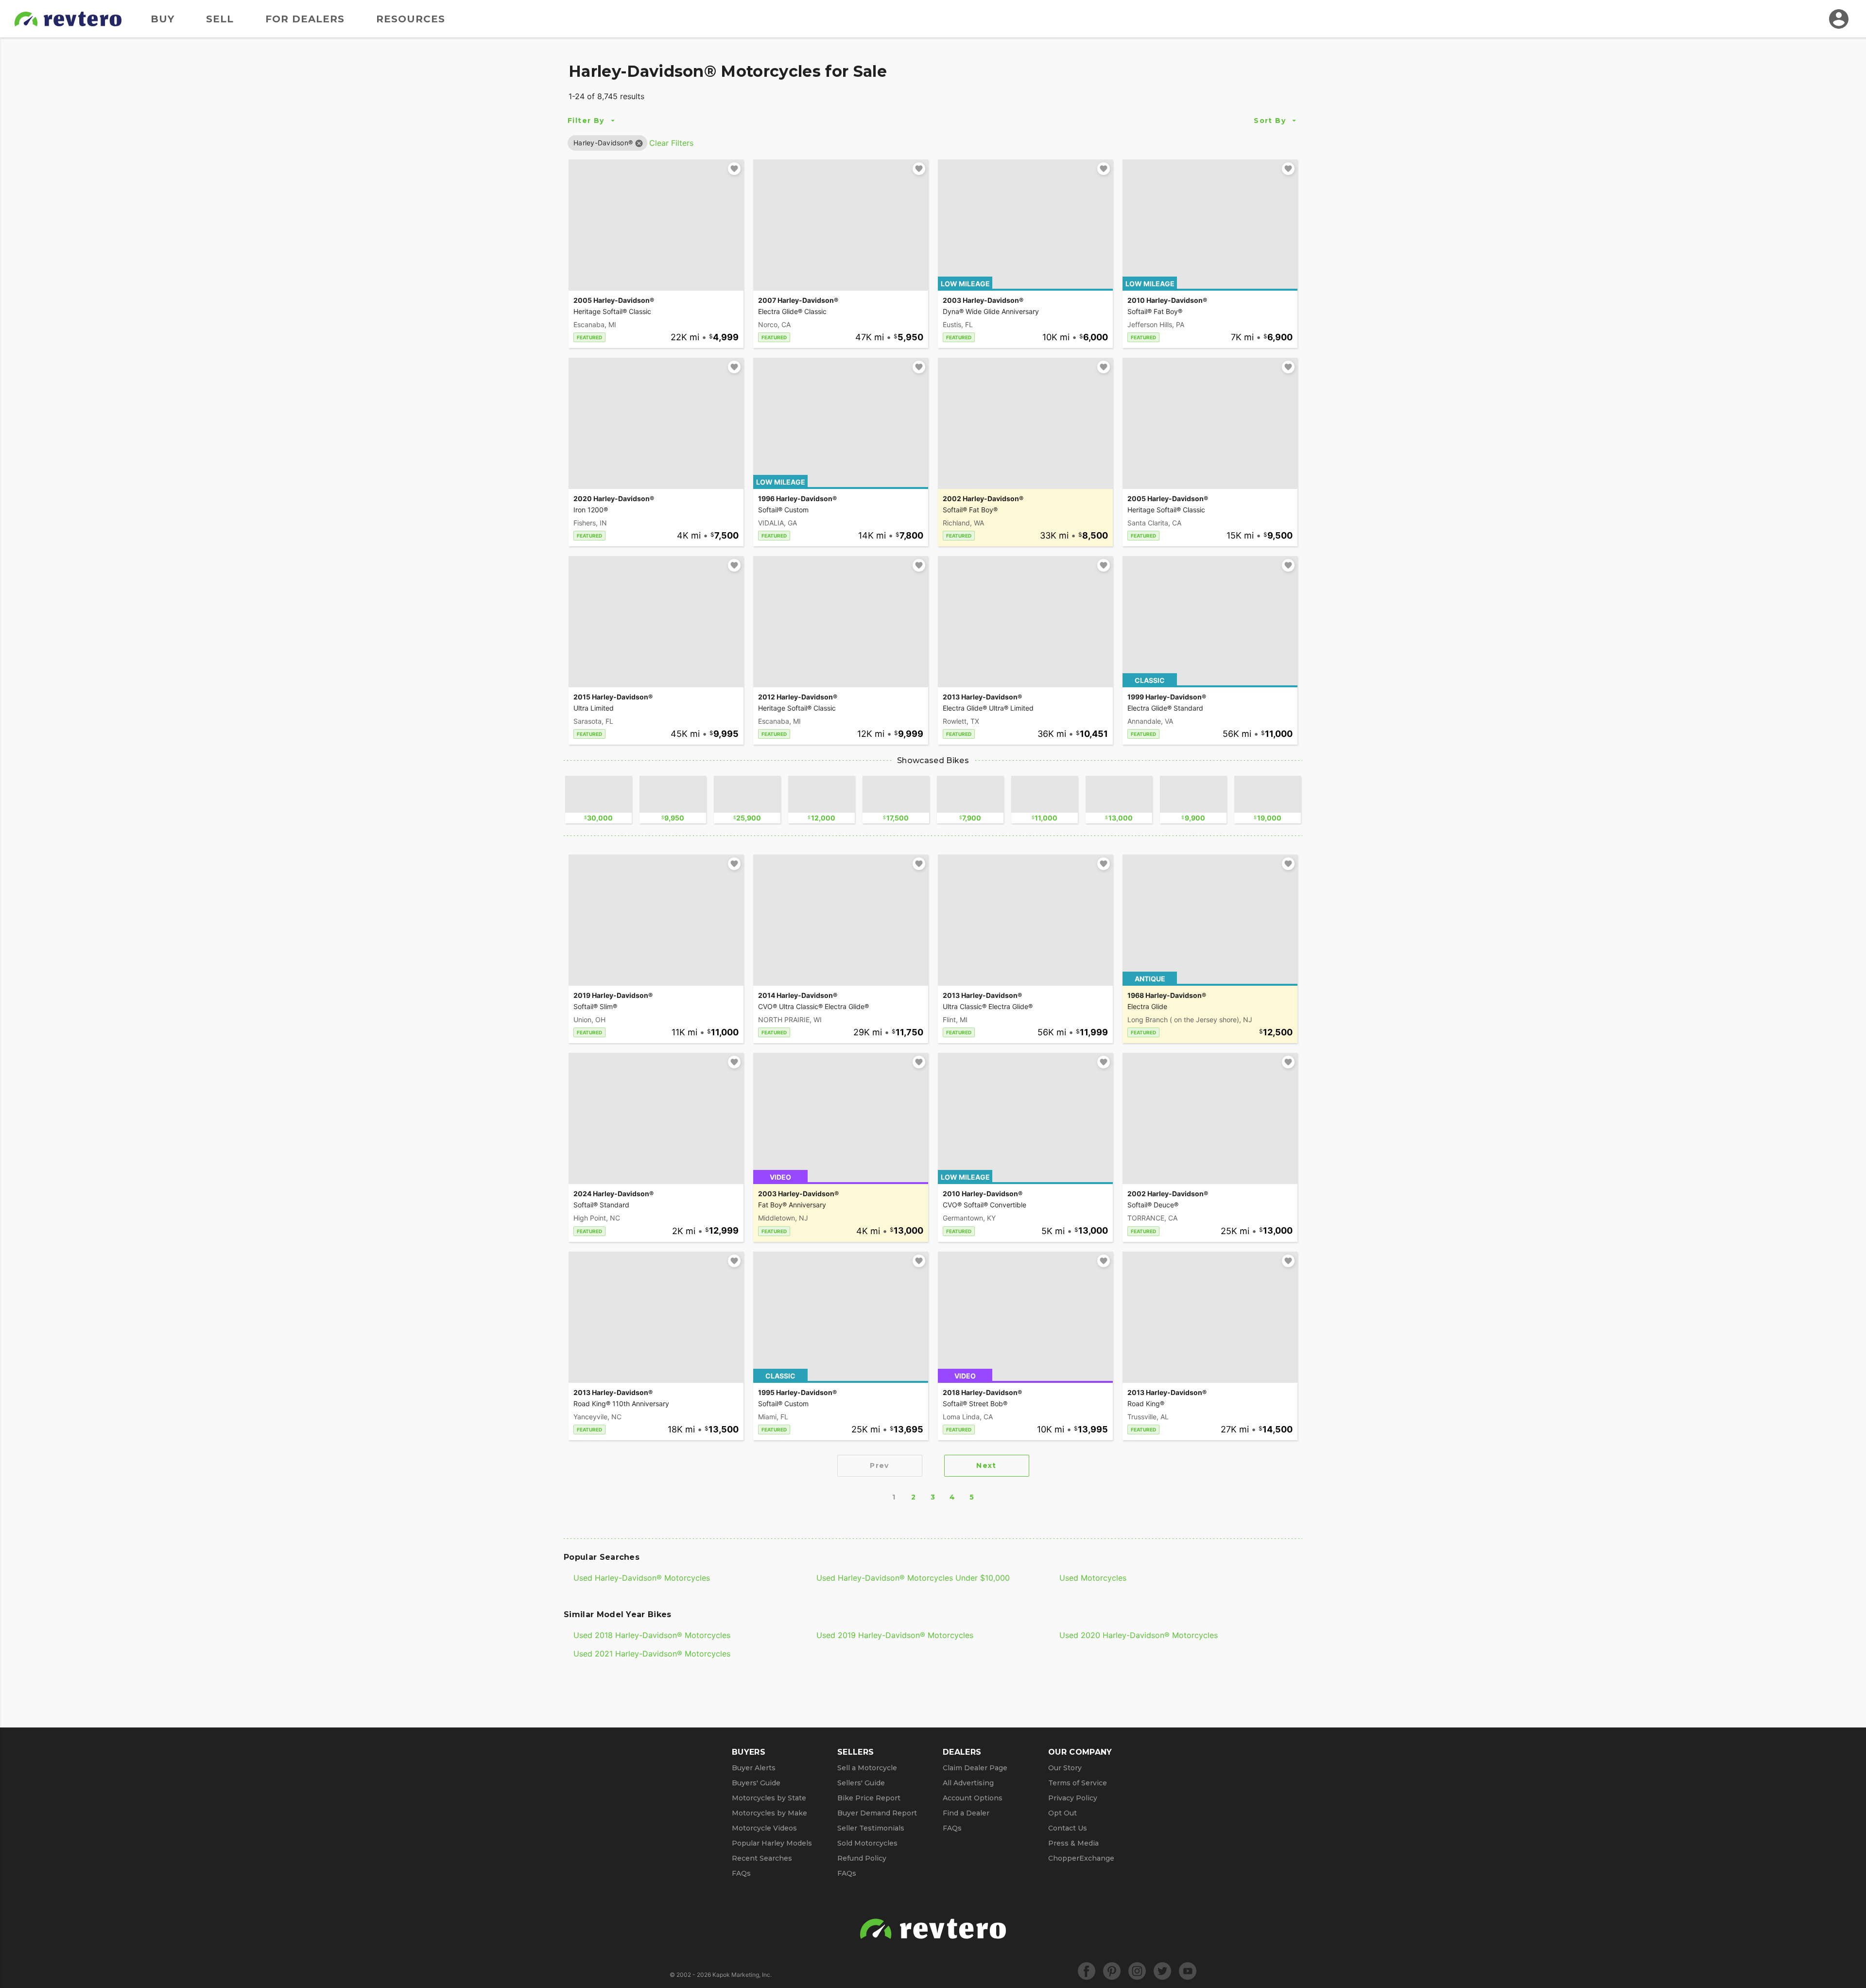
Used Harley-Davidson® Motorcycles (642, 1578)
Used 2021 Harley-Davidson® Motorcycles (652, 1654)
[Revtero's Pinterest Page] (1112, 1971)
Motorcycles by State (769, 1798)
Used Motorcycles (1093, 1578)
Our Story (1065, 1768)
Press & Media (1073, 1843)
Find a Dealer (966, 1813)
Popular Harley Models (772, 1843)
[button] (603, 143)
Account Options (973, 1798)
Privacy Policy (1073, 1798)
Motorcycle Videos (764, 1828)
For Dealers (305, 19)
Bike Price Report (869, 1798)
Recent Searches (762, 1858)
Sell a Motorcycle (867, 1768)
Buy (163, 19)
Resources (411, 19)
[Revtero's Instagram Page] (1137, 1971)
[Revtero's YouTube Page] (1188, 1971)
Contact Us (1068, 1828)
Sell (220, 19)
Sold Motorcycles (867, 1843)
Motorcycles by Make (769, 1813)
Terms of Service (1078, 1783)
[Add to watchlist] (734, 169)
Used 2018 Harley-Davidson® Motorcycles (652, 1635)
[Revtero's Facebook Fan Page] (1087, 1971)
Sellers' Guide (861, 1783)
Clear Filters (671, 143)
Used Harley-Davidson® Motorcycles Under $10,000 (913, 1578)
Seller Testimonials (871, 1828)
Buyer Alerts (754, 1768)
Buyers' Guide (756, 1783)
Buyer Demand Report (877, 1813)
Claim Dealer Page (975, 1768)
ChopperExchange (1081, 1858)
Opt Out (1063, 1813)
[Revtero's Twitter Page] (1162, 1971)
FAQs (741, 1873)
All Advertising (968, 1783)
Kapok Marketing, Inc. (742, 1975)
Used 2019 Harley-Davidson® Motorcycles (895, 1635)
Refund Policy (862, 1858)
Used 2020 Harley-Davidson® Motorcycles (1139, 1635)
